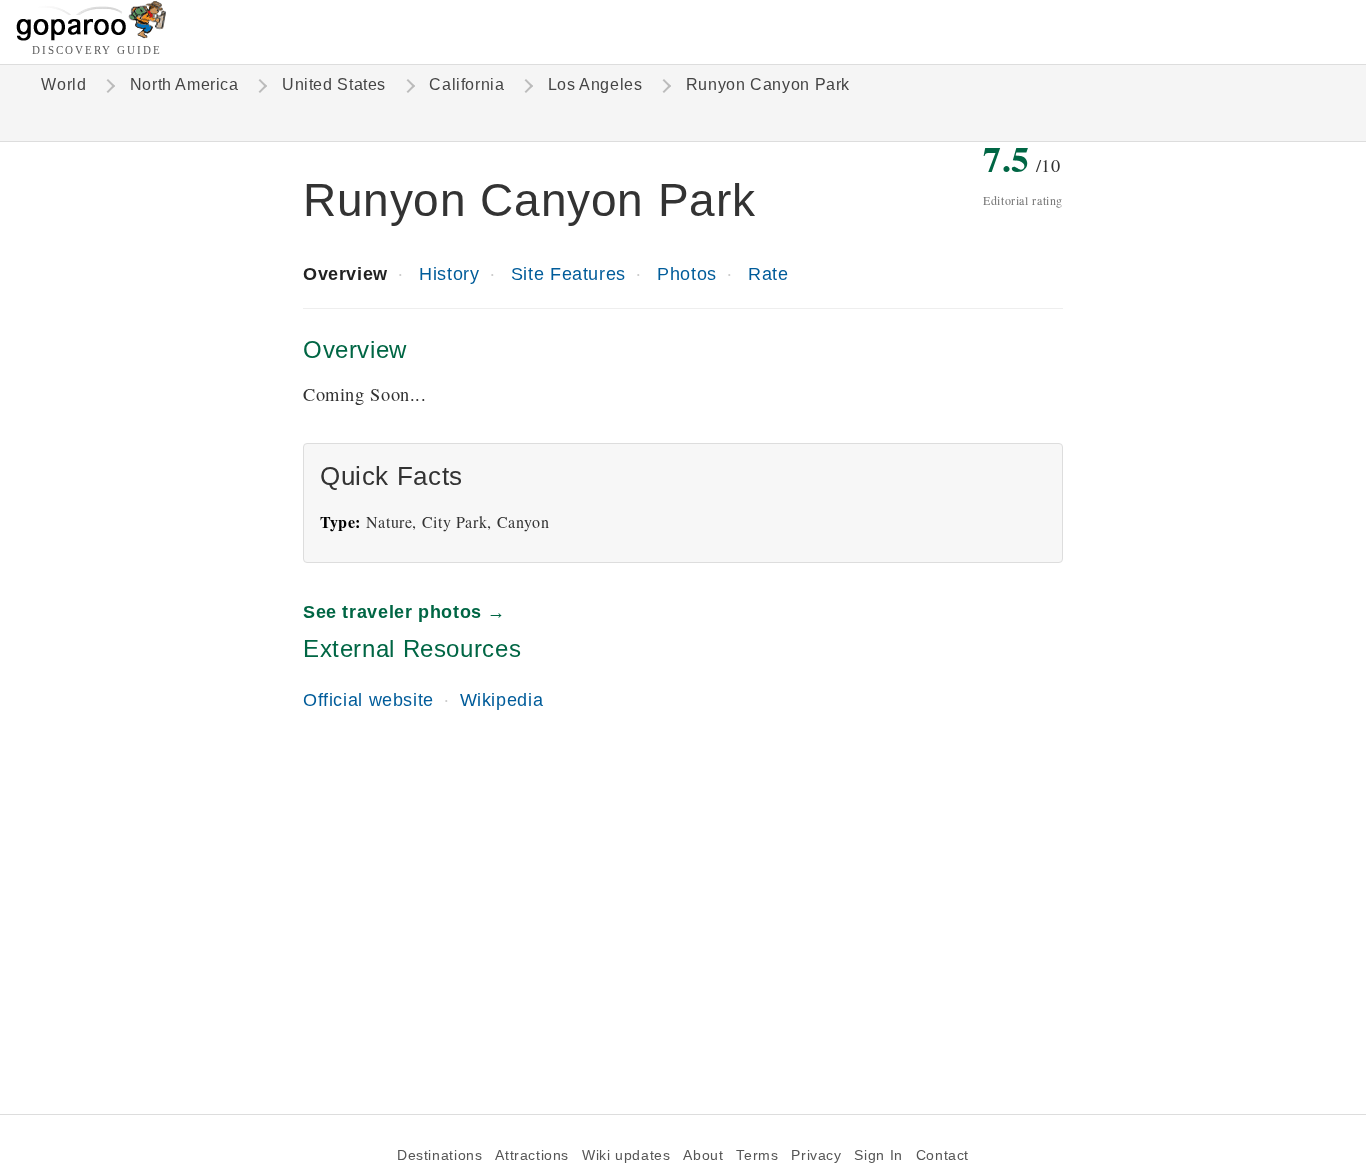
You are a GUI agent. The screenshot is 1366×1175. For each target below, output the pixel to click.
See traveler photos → (404, 611)
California (466, 84)
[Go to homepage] (91, 35)
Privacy (816, 1155)
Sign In (878, 1155)
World (63, 84)
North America (184, 84)
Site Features (568, 273)
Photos (687, 273)
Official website (368, 699)
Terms (757, 1155)
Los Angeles (595, 84)
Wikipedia (502, 699)
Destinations (439, 1155)
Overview (345, 273)
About (703, 1155)
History (449, 273)
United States (334, 84)
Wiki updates (626, 1155)
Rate (768, 273)
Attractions (532, 1155)
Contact (942, 1155)
